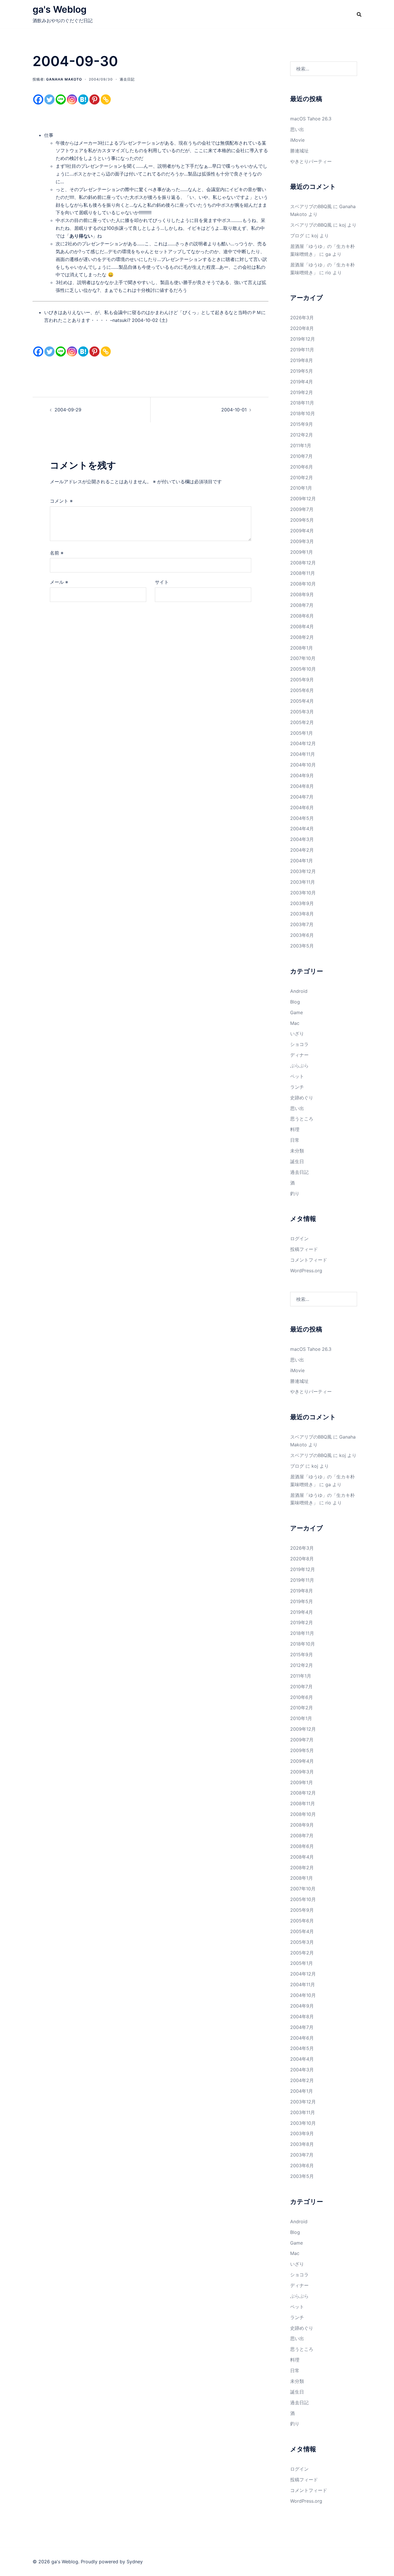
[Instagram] (72, 99)
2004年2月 (302, 850)
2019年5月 (302, 371)
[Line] (61, 99)
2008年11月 (303, 573)
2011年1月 (301, 445)
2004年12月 (303, 743)
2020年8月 (302, 328)
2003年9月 (302, 903)
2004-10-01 (234, 410)
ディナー (299, 1055)
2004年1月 (302, 861)
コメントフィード (309, 1260)
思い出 (297, 129)
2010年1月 (301, 488)
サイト (162, 582)
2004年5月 (302, 818)
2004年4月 (302, 829)
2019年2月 (302, 392)
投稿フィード (304, 1249)
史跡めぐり (302, 1098)
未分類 (297, 1151)
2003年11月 (303, 882)
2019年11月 (302, 350)
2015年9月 (302, 424)
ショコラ (299, 1044)
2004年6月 (302, 807)
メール (59, 582)
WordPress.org (306, 1271)
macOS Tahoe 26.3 (311, 119)
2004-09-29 (68, 410)
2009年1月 (302, 552)
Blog (295, 1002)
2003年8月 (302, 914)
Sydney (135, 2562)
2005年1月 (302, 733)
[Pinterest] (94, 99)
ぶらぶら (299, 1066)
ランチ (297, 1087)
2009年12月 (303, 499)
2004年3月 (302, 839)
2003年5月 (302, 946)
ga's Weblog (60, 9)
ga (328, 254)
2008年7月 (302, 605)
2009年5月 (302, 520)
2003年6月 (302, 935)
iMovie (297, 140)
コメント (61, 501)
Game (297, 1012)
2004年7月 (302, 797)
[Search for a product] (359, 14)
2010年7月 (301, 456)
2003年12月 (303, 871)
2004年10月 (303, 765)
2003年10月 (303, 893)
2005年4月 (302, 701)
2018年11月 (302, 403)
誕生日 (297, 1161)
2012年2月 (302, 435)
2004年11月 (303, 754)
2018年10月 (303, 413)
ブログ (297, 236)
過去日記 (127, 79)
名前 (57, 553)
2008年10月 (303, 584)
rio (328, 273)
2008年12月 (303, 563)
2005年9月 (302, 680)
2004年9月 (302, 775)
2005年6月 (302, 690)
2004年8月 (302, 786)
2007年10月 (303, 658)
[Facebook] (38, 99)
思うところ (302, 1119)
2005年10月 (303, 669)
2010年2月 (302, 477)
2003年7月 (302, 924)
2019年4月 (302, 382)
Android (299, 991)
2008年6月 (302, 616)
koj (343, 225)
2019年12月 (303, 339)
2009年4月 (302, 531)
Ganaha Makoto (64, 79)
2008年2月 (302, 637)
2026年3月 (302, 318)
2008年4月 (302, 626)
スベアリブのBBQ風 (311, 206)
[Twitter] (49, 99)
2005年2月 (302, 722)
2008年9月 (302, 594)
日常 (295, 1140)
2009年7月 (302, 509)
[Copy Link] (106, 99)
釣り (295, 1193)
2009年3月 (302, 541)
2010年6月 (302, 467)
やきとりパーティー (311, 161)
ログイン (299, 1238)
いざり (297, 1034)
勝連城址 (299, 151)
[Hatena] (83, 99)
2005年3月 (302, 712)
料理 (295, 1129)
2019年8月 (302, 360)
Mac (295, 1023)
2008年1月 (302, 648)
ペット (297, 1076)
